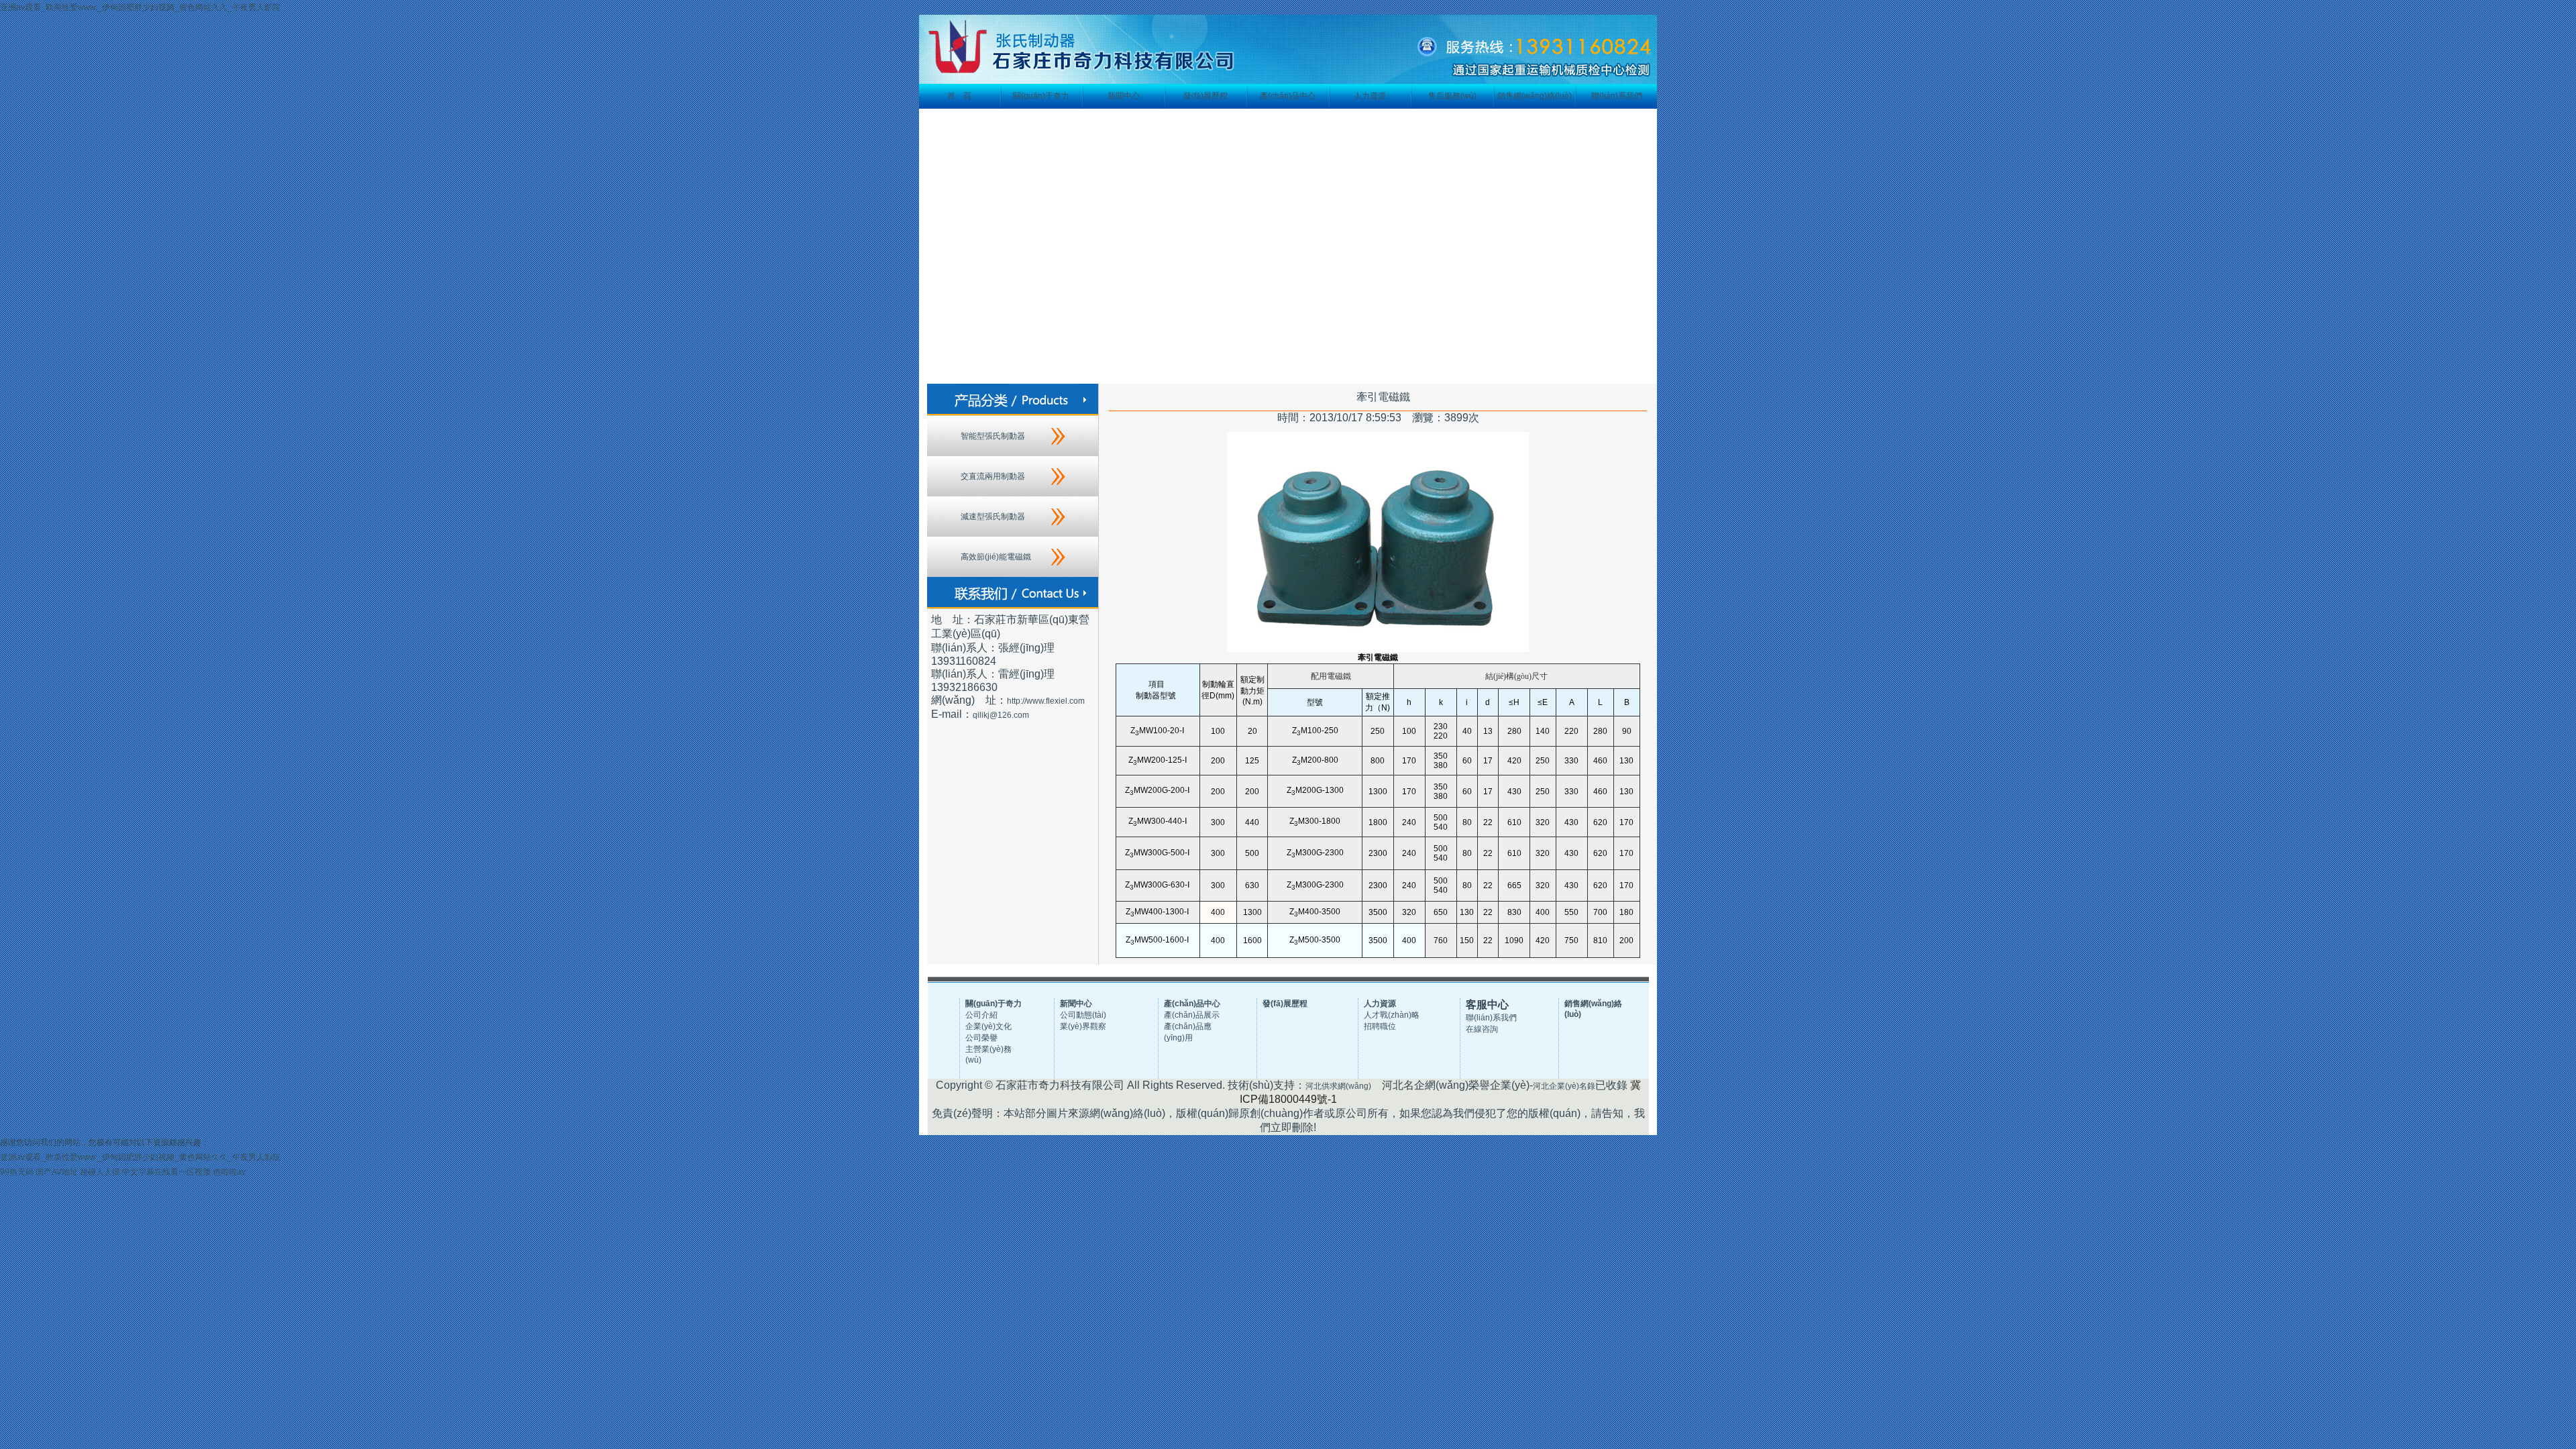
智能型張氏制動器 (993, 436)
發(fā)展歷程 (1205, 96)
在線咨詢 (1482, 1029)
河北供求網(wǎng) (1338, 1086)
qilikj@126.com (1001, 715)
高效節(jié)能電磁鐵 (996, 557)
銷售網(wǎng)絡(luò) (1535, 96)
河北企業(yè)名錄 (1564, 1086)
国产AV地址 (57, 1172)
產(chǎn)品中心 (1288, 96)
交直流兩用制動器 (993, 476)
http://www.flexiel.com (1046, 701)
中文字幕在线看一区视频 (166, 1172)
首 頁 (959, 96)
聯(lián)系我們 (1617, 96)
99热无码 (17, 1172)
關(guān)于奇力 (1041, 96)
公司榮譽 (981, 1038)
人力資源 (1370, 96)
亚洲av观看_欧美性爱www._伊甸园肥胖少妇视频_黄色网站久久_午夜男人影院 (140, 7)
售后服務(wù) (1452, 96)
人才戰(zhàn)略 (1392, 1015)
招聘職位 (1380, 1026)
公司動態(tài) (1083, 1015)
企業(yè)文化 (988, 1026)
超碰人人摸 (100, 1172)
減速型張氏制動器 (993, 517)
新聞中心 (1124, 96)
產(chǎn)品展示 (1192, 1015)
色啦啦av (229, 1172)
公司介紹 (981, 1015)
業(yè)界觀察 (1083, 1026)
